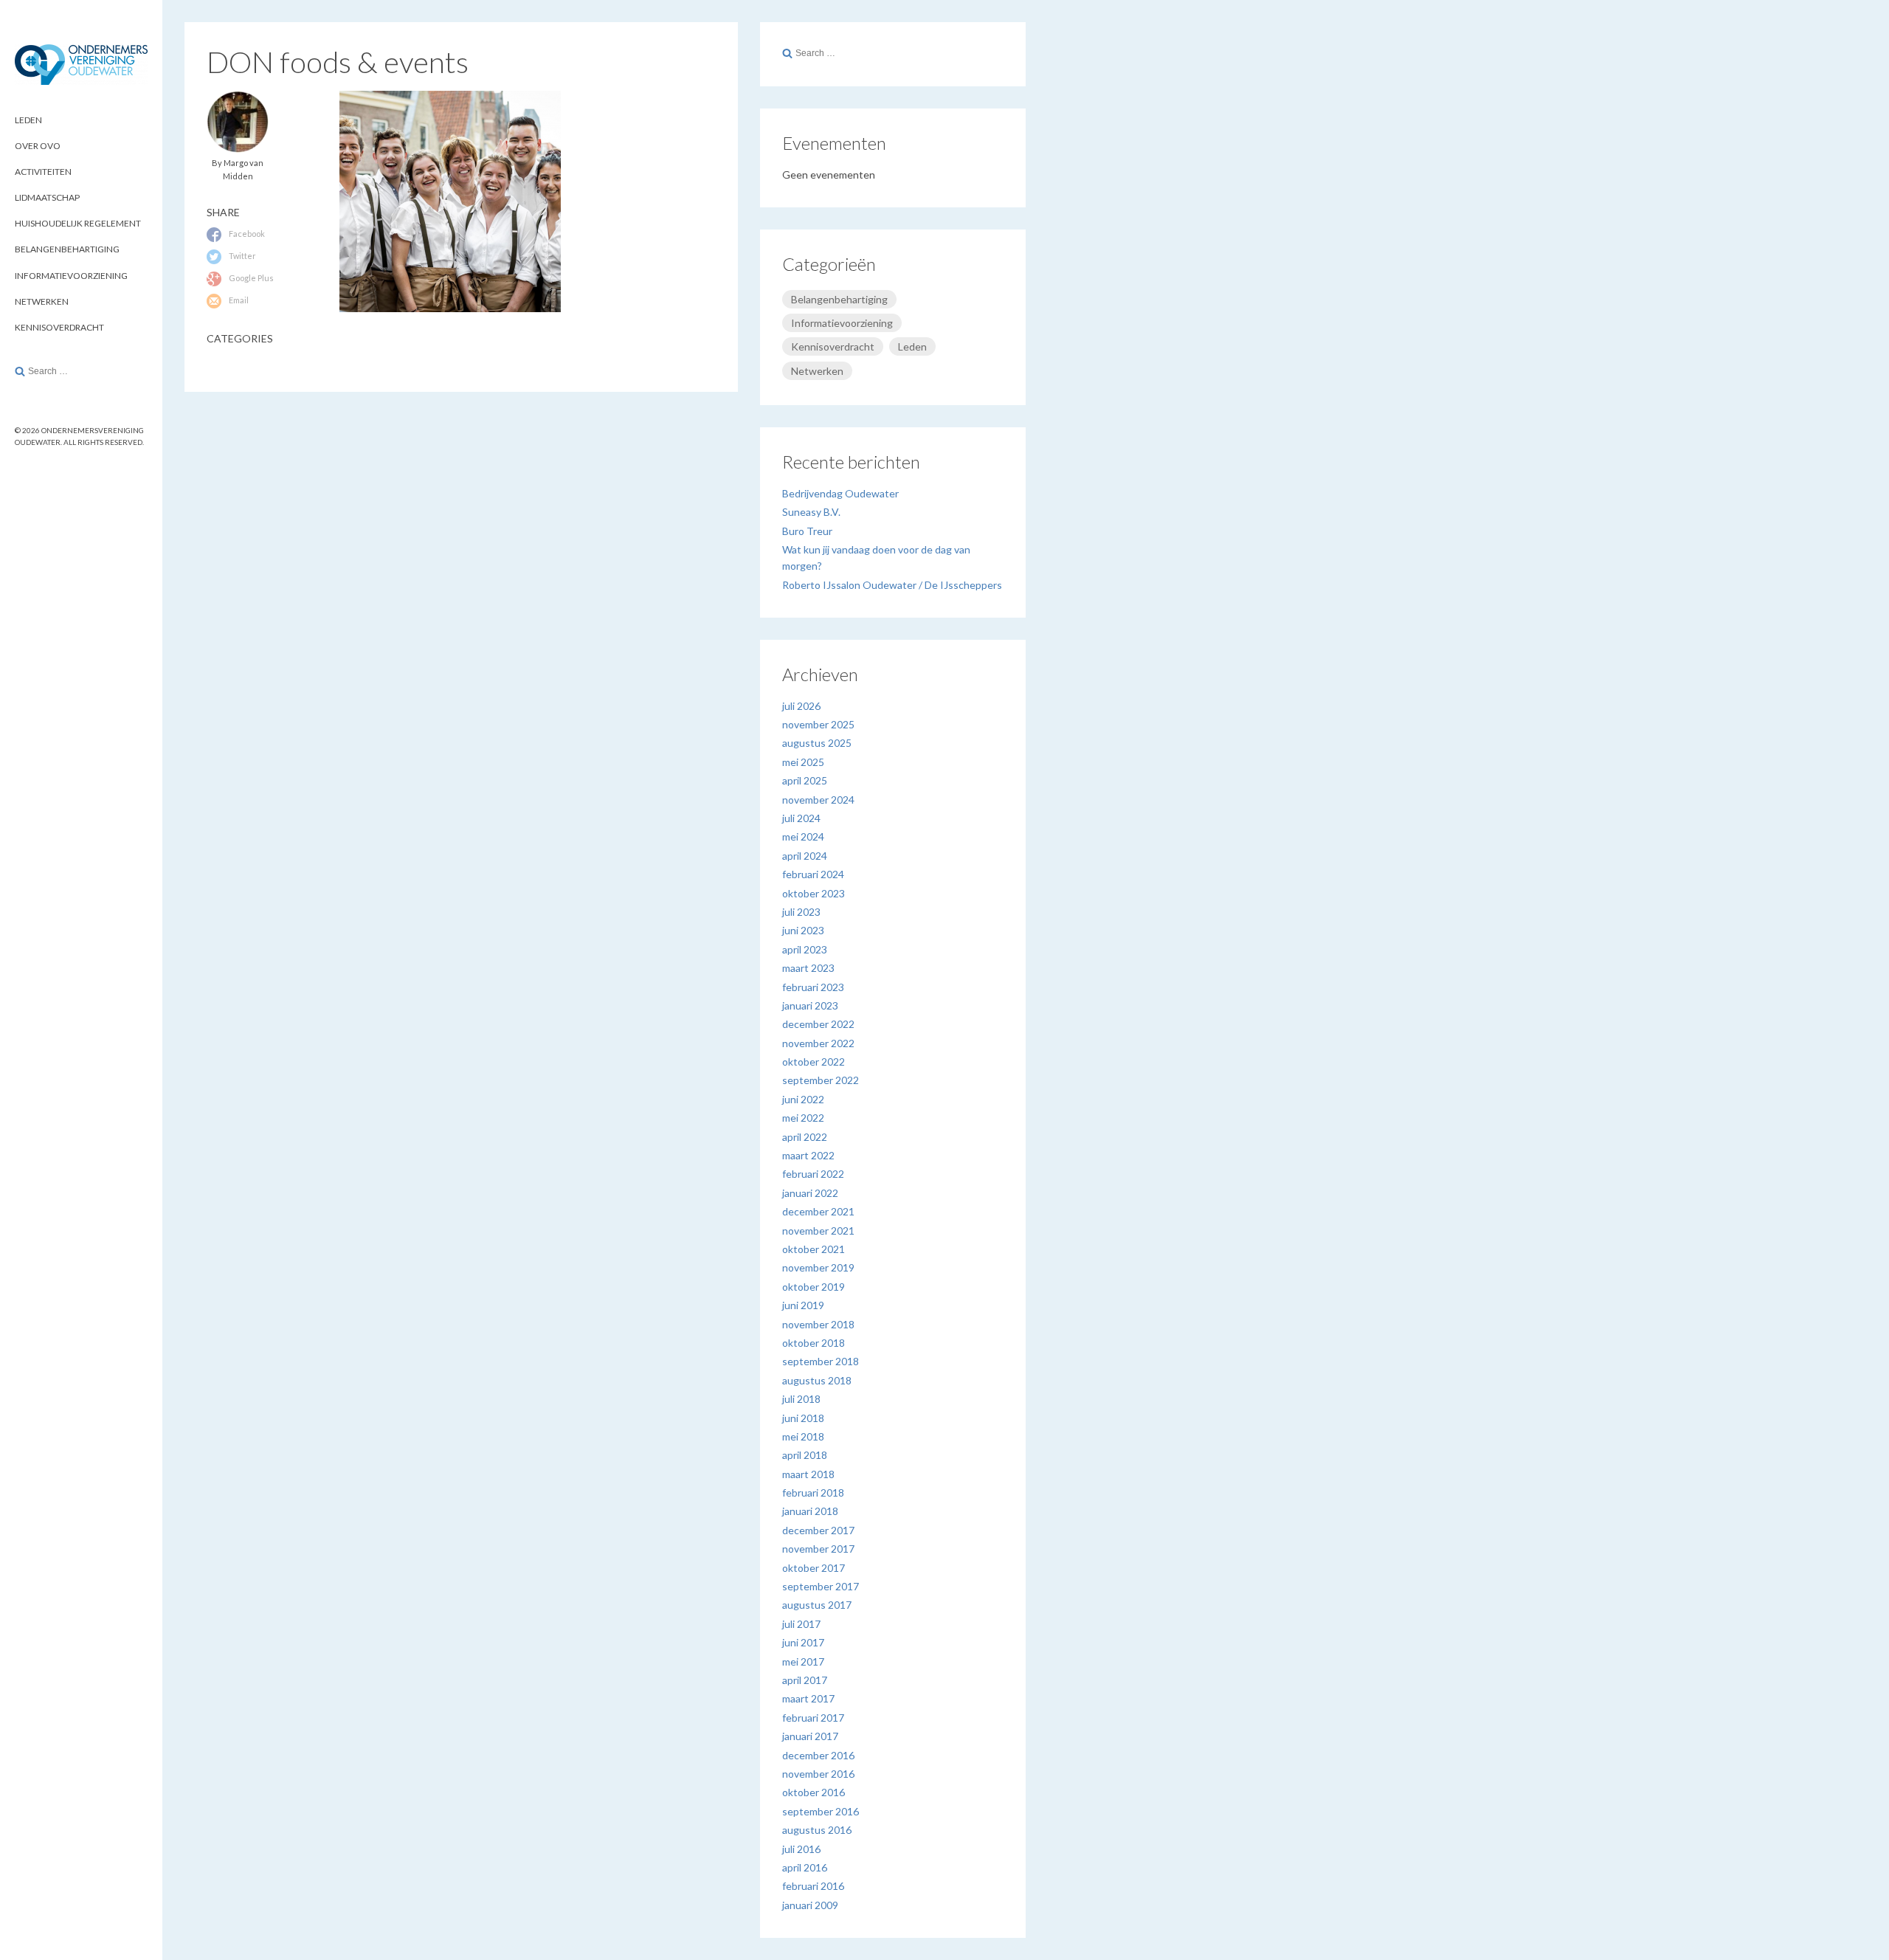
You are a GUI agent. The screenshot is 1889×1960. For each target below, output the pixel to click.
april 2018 (805, 1455)
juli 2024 (801, 818)
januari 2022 (810, 1193)
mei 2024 (803, 836)
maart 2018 (808, 1474)
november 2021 (818, 1231)
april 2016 (805, 1867)
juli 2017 (801, 1624)
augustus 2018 (817, 1380)
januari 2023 (810, 1005)
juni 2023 (803, 930)
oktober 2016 (814, 1792)
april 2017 (805, 1680)
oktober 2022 (814, 1062)
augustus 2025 (817, 743)
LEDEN (28, 120)
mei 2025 (803, 762)
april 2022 (805, 1137)
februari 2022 (813, 1174)
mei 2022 (803, 1118)
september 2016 (821, 1811)
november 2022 (818, 1043)
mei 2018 (803, 1436)
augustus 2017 (817, 1605)
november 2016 (818, 1774)
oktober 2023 (814, 893)
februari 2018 (813, 1493)
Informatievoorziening (71, 276)
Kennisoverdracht (59, 327)
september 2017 (821, 1586)
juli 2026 (801, 706)
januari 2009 (810, 1905)
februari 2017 (813, 1718)
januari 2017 (810, 1736)
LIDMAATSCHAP (47, 197)
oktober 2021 (814, 1249)
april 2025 (805, 780)
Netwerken (42, 301)
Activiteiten (43, 172)
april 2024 (805, 856)
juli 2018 (801, 1399)
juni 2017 (803, 1642)
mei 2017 (803, 1661)
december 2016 (818, 1755)
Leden (912, 346)
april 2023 (805, 949)
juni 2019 (803, 1305)
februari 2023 (813, 987)
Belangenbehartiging (67, 249)
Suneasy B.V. (811, 512)
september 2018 (821, 1361)
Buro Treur (807, 531)
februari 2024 (813, 874)
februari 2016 (813, 1886)
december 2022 (818, 1024)
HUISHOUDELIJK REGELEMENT (78, 223)
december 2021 (818, 1211)
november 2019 (818, 1267)
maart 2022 (808, 1155)
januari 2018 (810, 1511)
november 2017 (818, 1549)
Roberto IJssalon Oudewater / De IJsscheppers (892, 585)
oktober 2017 (814, 1568)
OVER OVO (38, 146)
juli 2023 (801, 912)
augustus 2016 (817, 1830)
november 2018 (818, 1324)
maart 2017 (808, 1698)
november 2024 (818, 800)
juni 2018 (803, 1418)
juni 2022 (803, 1099)
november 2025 (818, 724)
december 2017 (818, 1530)
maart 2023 (808, 968)
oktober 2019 (814, 1287)
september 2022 (821, 1080)
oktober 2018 (814, 1343)
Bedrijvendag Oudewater (840, 493)
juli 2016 (801, 1849)
